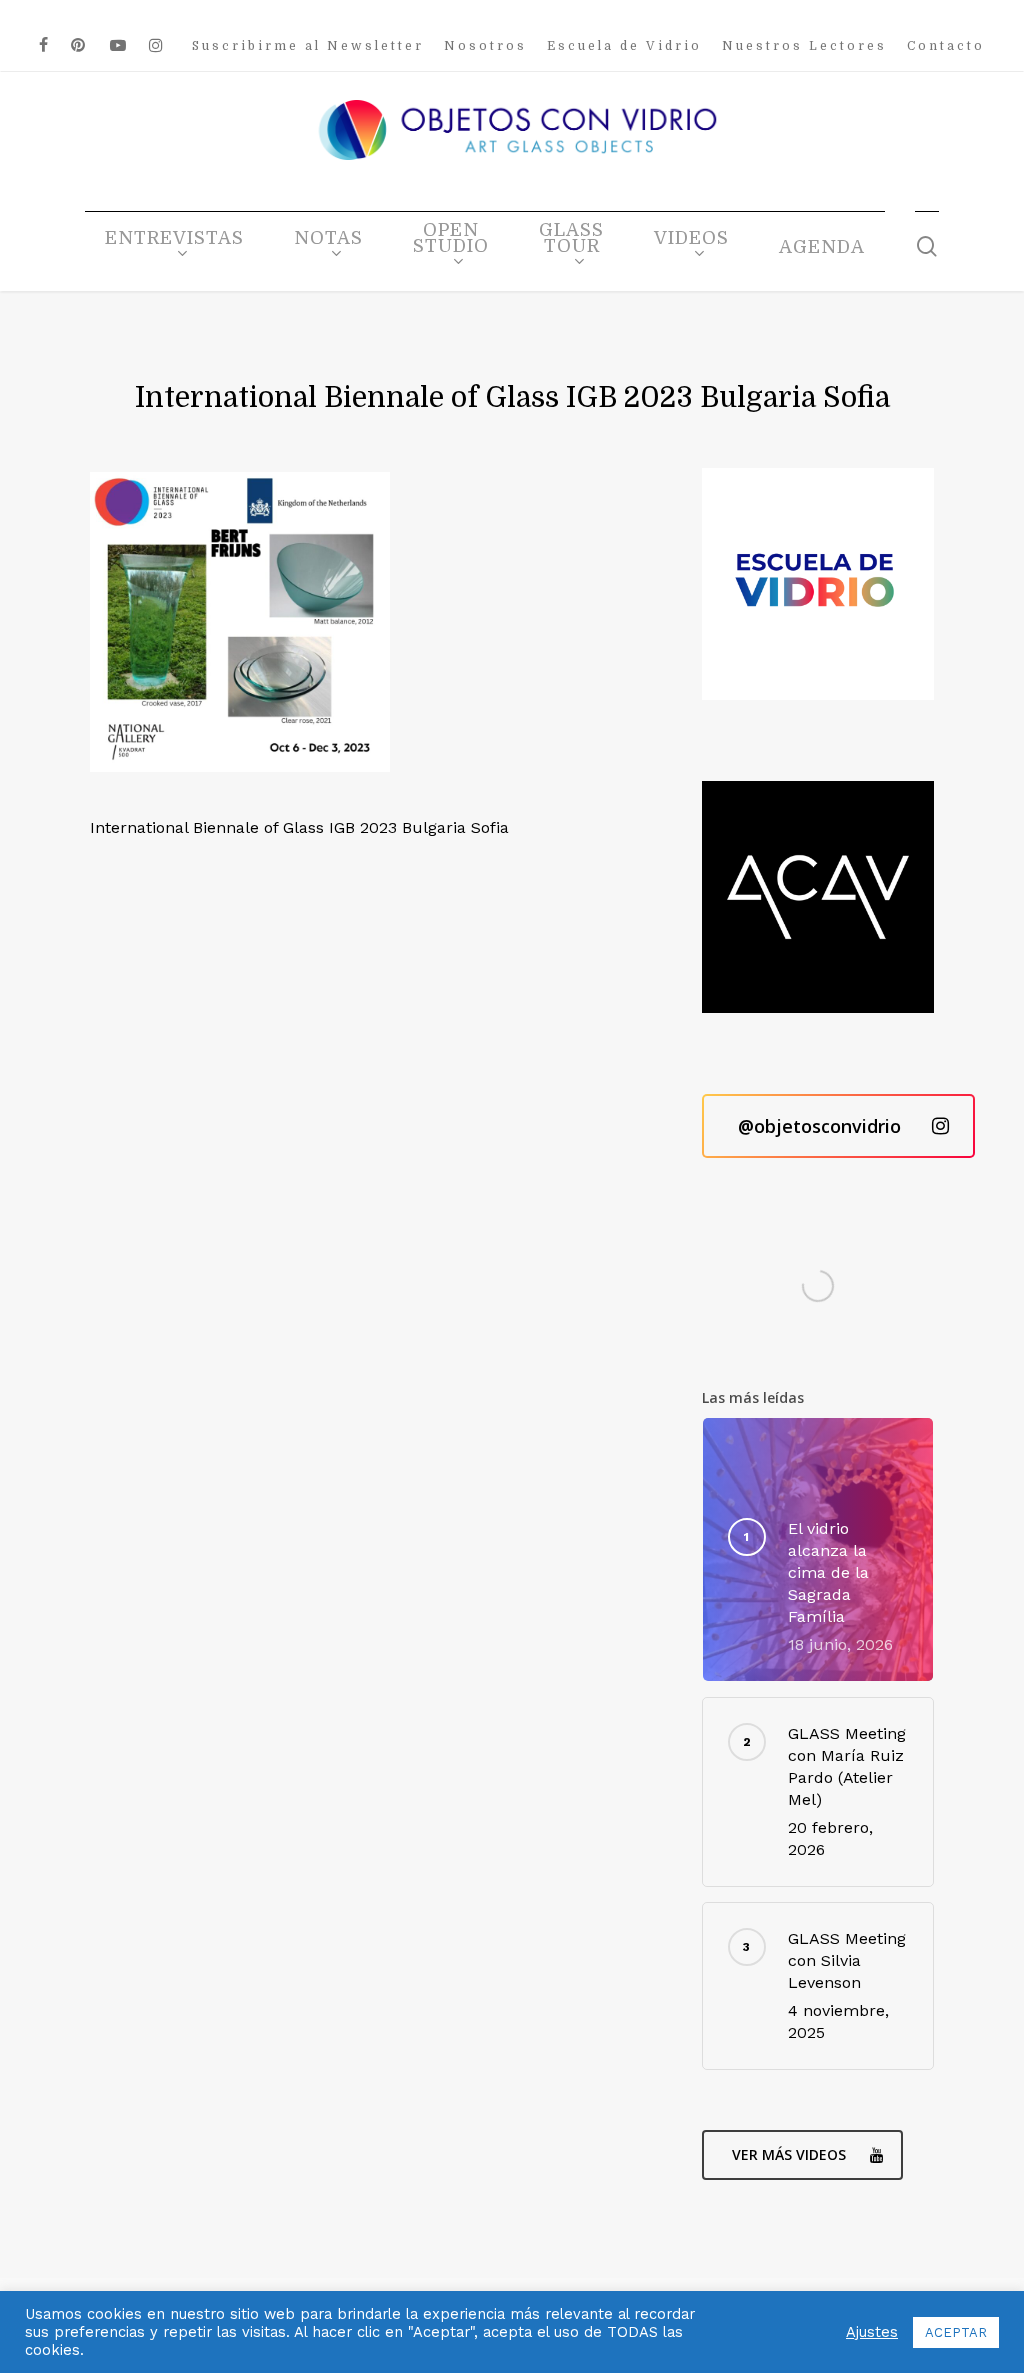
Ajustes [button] (872, 2332)
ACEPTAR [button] (956, 2332)
